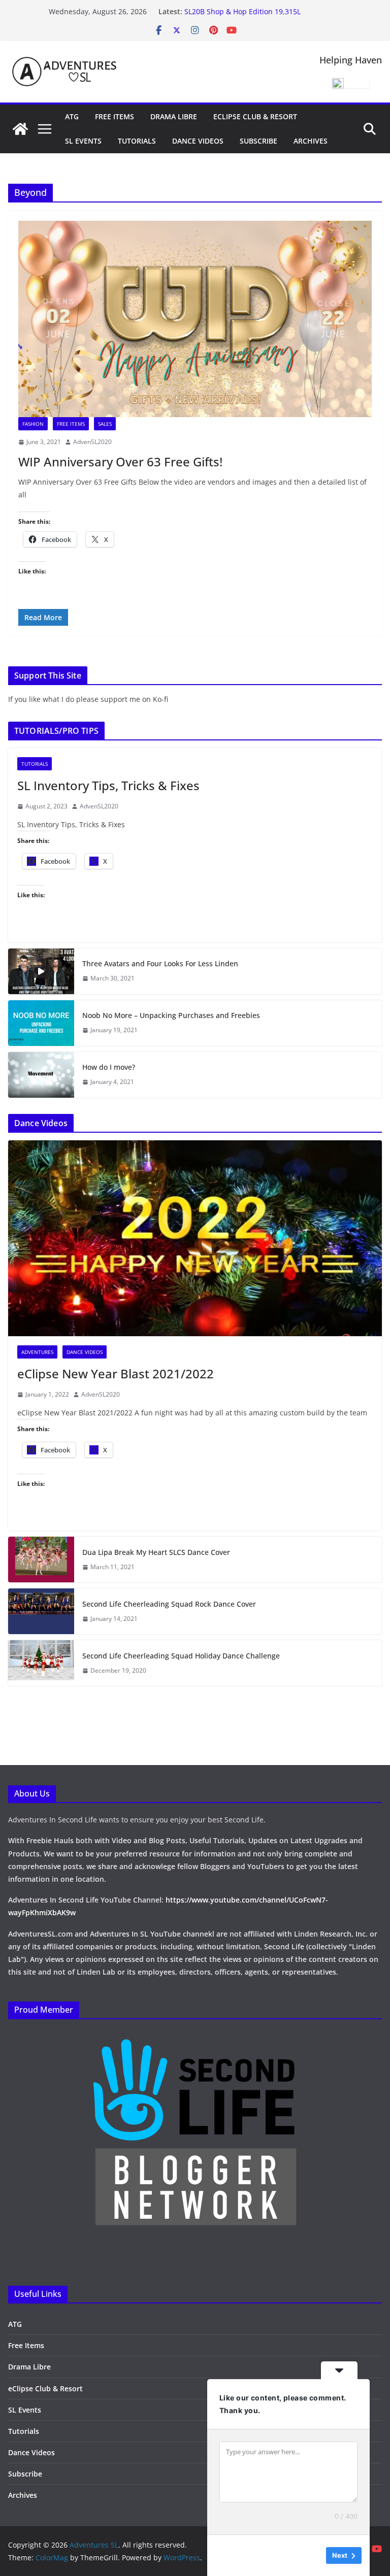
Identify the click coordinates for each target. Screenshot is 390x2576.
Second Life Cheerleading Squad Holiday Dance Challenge (181, 1656)
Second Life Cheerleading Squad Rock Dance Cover (169, 1604)
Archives (311, 141)
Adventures (37, 1352)
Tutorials (137, 141)
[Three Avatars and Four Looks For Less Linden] (41, 971)
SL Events (83, 141)
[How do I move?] (41, 1075)
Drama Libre (174, 116)
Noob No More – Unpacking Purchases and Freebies (171, 1015)
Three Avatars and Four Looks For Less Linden (160, 963)
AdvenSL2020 (92, 442)
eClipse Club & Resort (255, 116)
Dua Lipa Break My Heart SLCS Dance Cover (156, 1552)
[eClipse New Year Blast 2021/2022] (195, 1239)
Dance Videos (198, 141)
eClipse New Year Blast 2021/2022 (116, 1374)
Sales (105, 424)
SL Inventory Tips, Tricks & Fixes (108, 785)
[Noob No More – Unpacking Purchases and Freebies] (41, 1023)
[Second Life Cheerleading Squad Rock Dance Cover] (41, 1611)
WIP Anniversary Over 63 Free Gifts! (120, 462)
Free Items (115, 116)
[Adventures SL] (20, 129)
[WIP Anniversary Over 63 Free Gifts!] (195, 319)
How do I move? (109, 1067)
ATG (72, 116)
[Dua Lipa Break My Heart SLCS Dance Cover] (41, 1560)
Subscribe (258, 141)
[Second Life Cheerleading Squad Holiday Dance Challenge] (41, 1663)
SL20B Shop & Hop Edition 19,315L (242, 11)
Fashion (33, 424)
